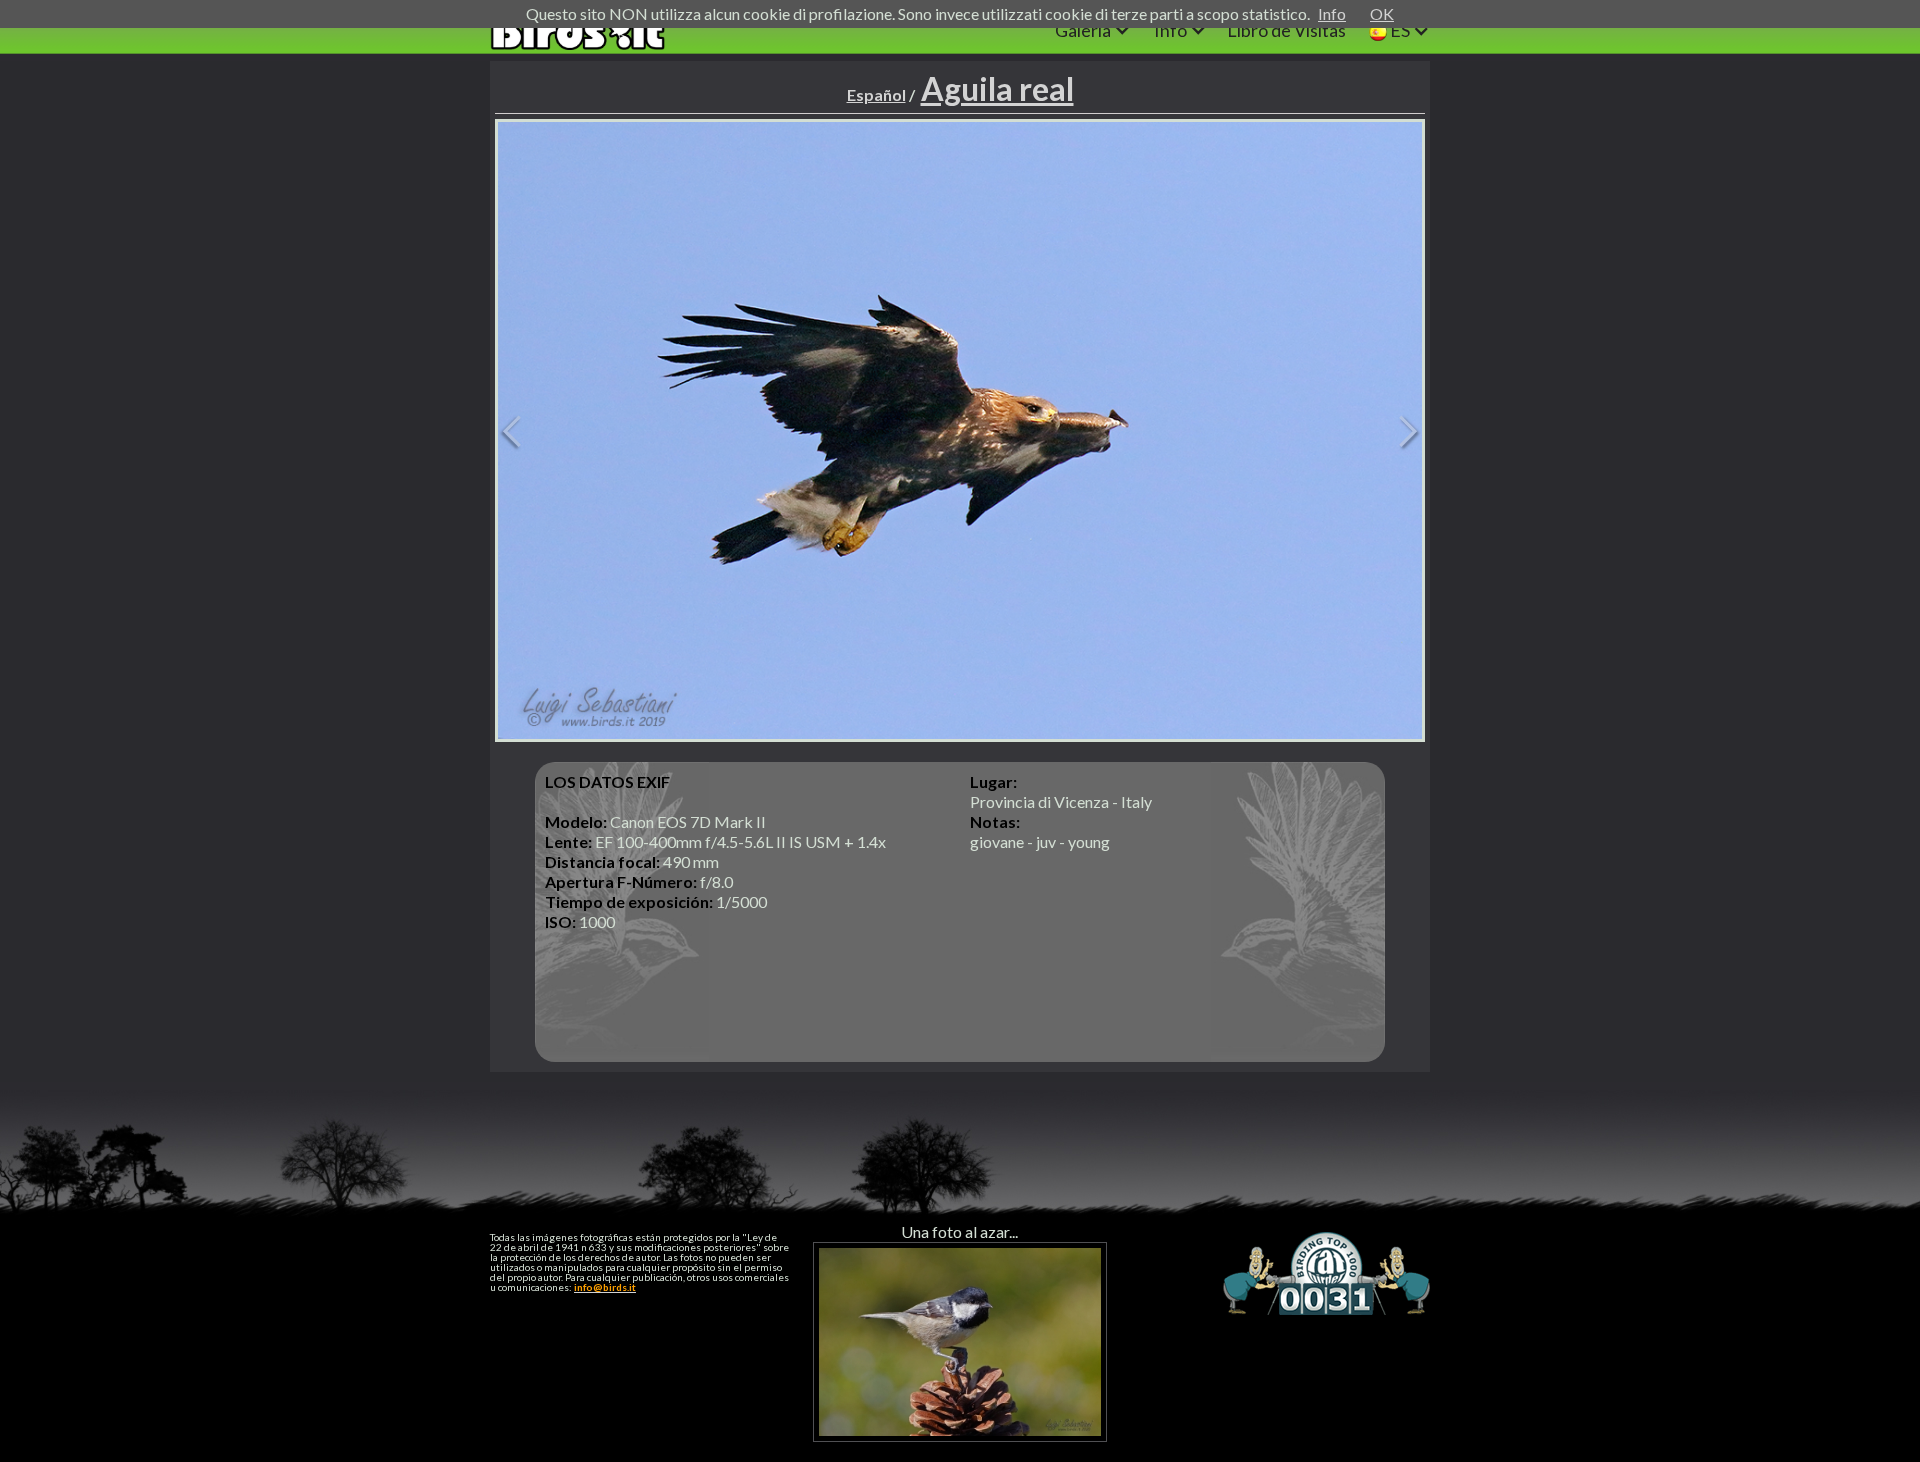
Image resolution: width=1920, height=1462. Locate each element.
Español (876, 94)
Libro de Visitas (1286, 30)
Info (1332, 13)
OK (1382, 13)
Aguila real (997, 88)
